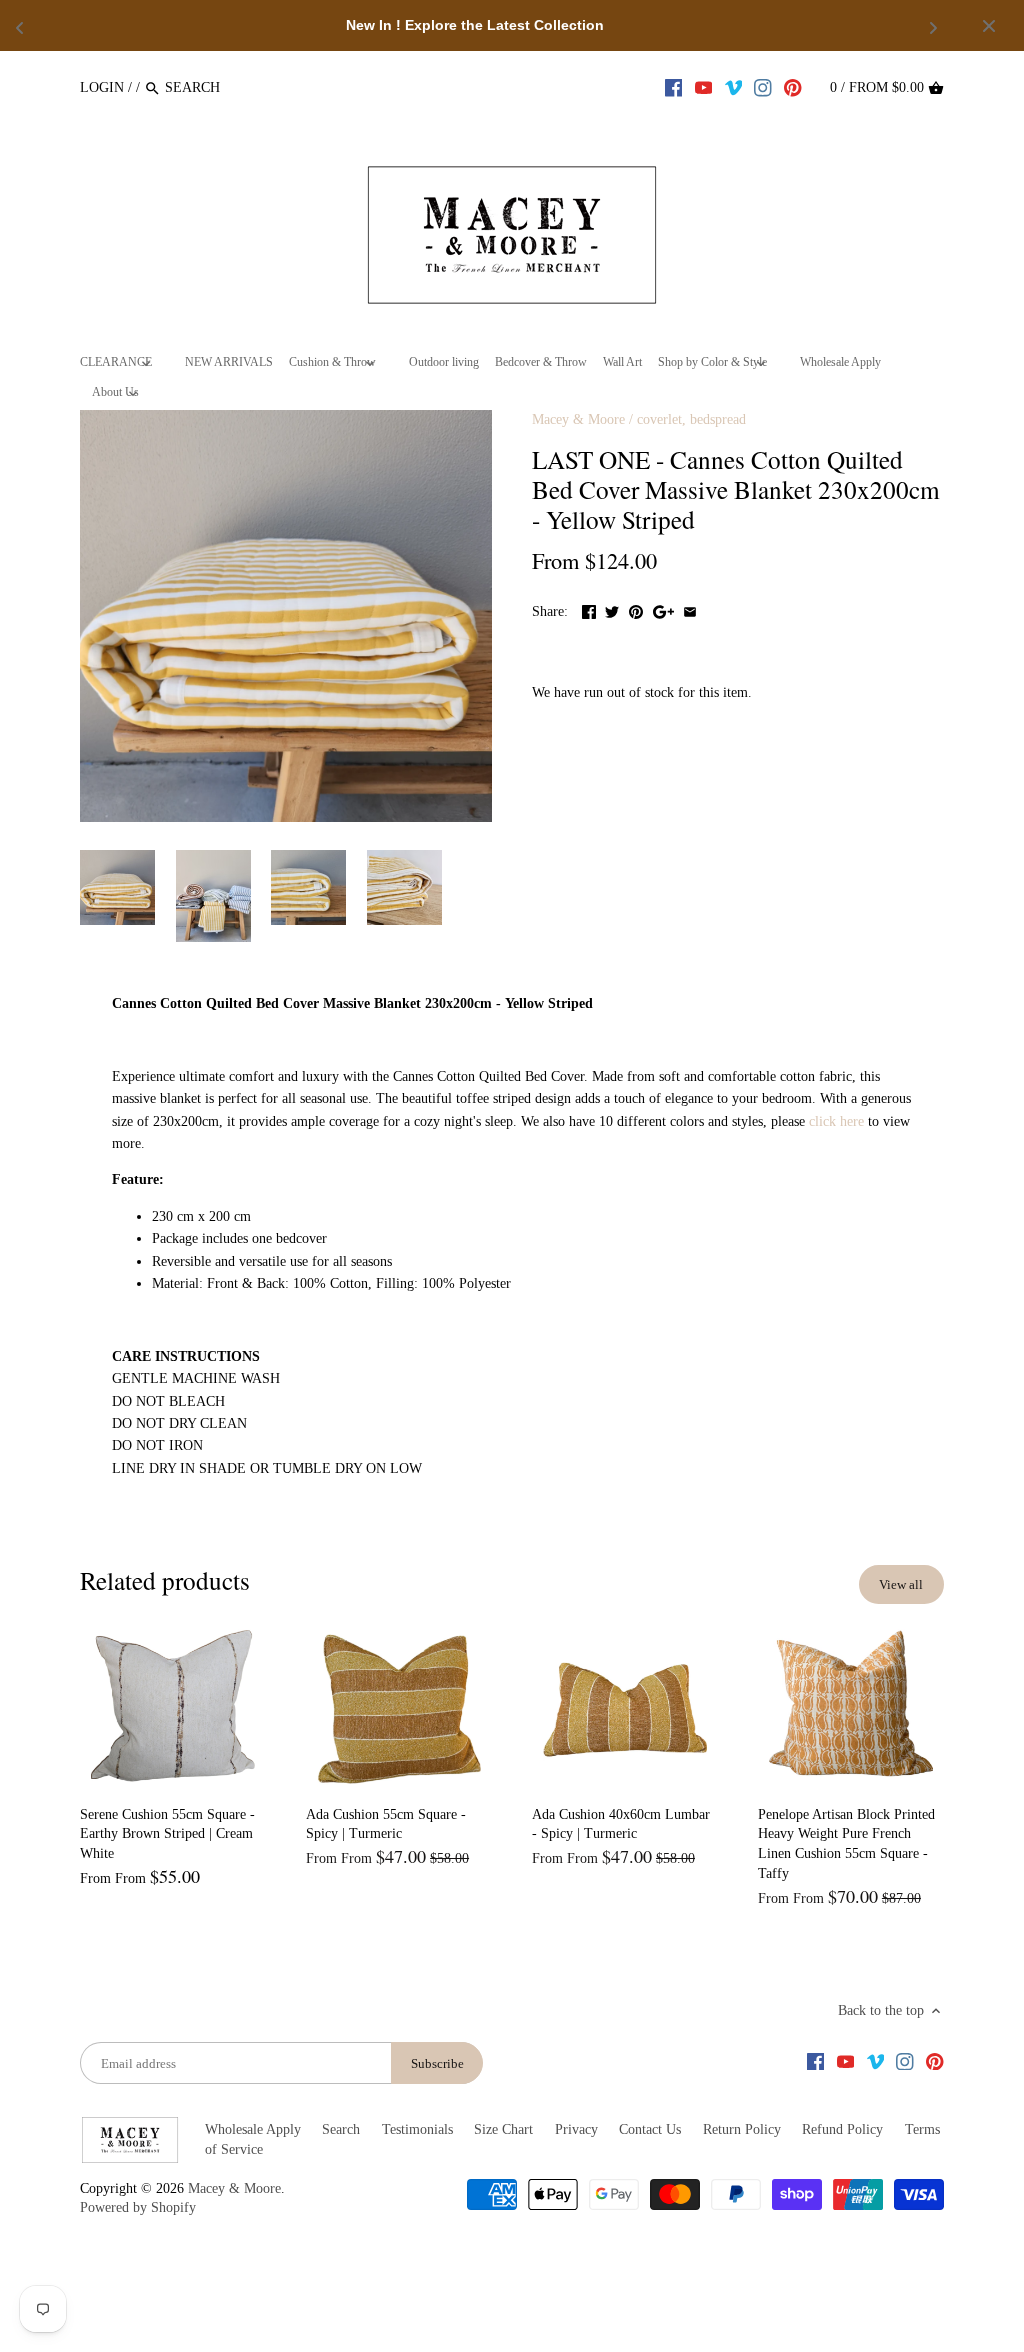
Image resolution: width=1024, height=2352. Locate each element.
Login (102, 87)
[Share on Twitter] (612, 609)
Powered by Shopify (138, 2207)
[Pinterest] (793, 87)
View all (901, 1584)
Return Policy (742, 2129)
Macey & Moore (578, 419)
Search (341, 2129)
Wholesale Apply (253, 2129)
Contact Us (650, 2129)
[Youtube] (704, 87)
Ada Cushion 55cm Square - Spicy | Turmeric (386, 1824)
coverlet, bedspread (691, 419)
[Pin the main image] (636, 609)
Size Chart (503, 2129)
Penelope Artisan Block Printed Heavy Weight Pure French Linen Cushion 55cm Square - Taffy (846, 1844)
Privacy (576, 2129)
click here (836, 1121)
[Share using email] (690, 609)
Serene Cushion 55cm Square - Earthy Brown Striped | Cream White (167, 1834)
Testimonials (417, 2129)
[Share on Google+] (663, 609)
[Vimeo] (734, 87)
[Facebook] (674, 87)
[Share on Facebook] (589, 609)
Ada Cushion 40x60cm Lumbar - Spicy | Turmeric (621, 1824)
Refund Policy (842, 2129)
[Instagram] (763, 87)
